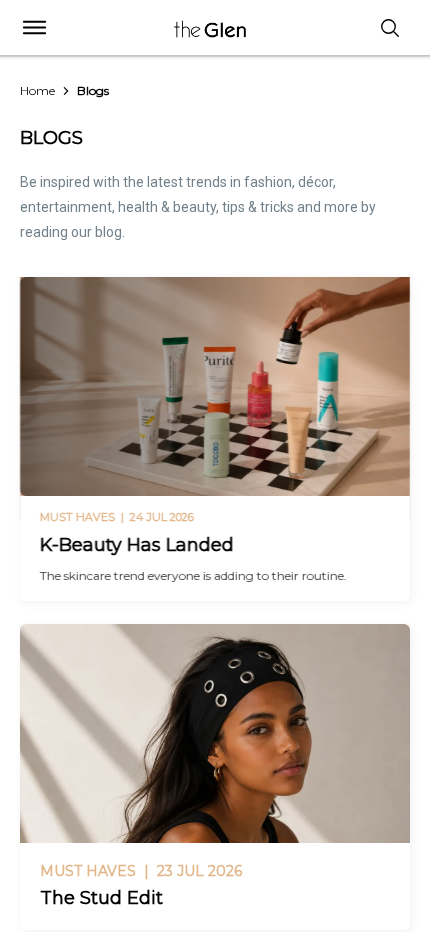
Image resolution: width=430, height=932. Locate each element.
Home (37, 90)
